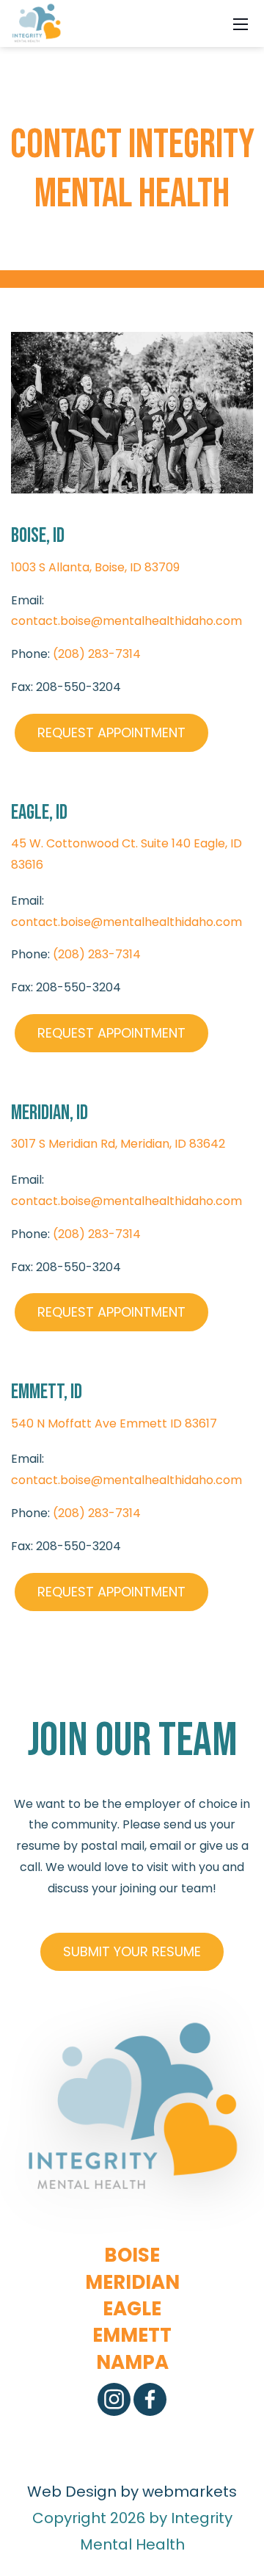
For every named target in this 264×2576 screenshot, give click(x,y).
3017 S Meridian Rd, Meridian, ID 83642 (118, 1144)
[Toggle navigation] (241, 23)
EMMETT (132, 2335)
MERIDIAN (132, 2282)
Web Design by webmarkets (132, 2492)
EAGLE (132, 2309)
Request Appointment (111, 732)
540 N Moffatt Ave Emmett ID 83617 (114, 1423)
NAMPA (132, 2362)
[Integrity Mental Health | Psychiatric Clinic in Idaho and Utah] (36, 22)
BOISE (132, 2255)
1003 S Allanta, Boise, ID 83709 (95, 567)
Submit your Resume (132, 1951)
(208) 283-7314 (97, 654)
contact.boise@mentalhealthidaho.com (126, 621)
